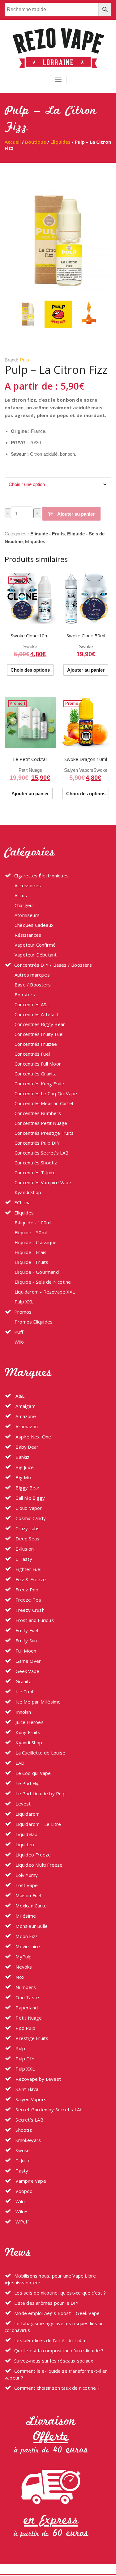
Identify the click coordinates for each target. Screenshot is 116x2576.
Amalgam (25, 1406)
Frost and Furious (34, 1620)
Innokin (23, 1712)
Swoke (30, 646)
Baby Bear (26, 1447)
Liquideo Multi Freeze (38, 1865)
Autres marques (32, 975)
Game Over (28, 1661)
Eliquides (60, 142)
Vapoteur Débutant (36, 955)
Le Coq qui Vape (32, 1773)
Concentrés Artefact (37, 1014)
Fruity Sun (26, 1641)
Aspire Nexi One (33, 1437)
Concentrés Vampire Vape (43, 1182)
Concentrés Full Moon (38, 1064)
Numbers (25, 1987)
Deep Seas (27, 1539)
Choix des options (30, 670)
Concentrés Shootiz (36, 1163)
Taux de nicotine (21, 472)
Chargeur (25, 905)
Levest (22, 1804)
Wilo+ (21, 2211)
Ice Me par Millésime (37, 1702)
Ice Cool (24, 1691)
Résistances (28, 935)
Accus (21, 895)
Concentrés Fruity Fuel (39, 1034)
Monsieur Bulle (31, 1926)
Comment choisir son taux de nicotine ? (57, 2388)
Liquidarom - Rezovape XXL (45, 1292)
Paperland (26, 2008)
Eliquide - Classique (36, 1242)
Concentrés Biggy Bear (40, 1024)
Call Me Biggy (30, 1498)
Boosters (25, 995)
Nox (19, 1977)
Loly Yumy (26, 1875)
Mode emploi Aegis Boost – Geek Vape (57, 2313)
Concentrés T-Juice (35, 1172)
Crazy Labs (27, 1528)
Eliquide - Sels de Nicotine (43, 1282)
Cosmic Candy (30, 1518)
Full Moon (25, 1651)
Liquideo (24, 1844)
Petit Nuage (30, 770)
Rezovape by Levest (38, 2079)
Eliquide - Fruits (47, 534)
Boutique (36, 142)
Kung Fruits (27, 1732)
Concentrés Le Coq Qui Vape (46, 1093)
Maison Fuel (28, 1895)
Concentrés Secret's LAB (42, 1153)
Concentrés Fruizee (36, 1044)
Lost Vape (26, 1885)
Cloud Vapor (28, 1508)
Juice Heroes (29, 1722)
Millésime (25, 1916)
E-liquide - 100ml (33, 1223)
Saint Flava (26, 2089)
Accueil (13, 142)
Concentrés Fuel (32, 1054)
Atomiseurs (27, 915)
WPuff (21, 2222)
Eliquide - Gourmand (37, 1272)
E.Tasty (23, 1559)
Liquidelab (26, 1834)
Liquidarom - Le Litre (38, 1824)
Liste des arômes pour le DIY (46, 2303)
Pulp (24, 360)
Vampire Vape (30, 2181)
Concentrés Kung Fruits (40, 1083)
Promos (23, 1312)
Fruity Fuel (26, 1630)
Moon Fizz (26, 1936)
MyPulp (23, 1957)
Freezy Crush (29, 1610)
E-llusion (24, 1549)
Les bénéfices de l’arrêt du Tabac (51, 2340)
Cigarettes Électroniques (41, 876)
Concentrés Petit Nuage (41, 1123)
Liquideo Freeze (32, 1855)
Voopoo (23, 2191)
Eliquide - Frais (30, 1252)
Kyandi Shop (28, 1192)
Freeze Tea (28, 1600)
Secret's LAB (29, 2120)
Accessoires (28, 885)
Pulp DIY (24, 2059)
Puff (19, 1332)
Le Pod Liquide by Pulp (40, 1793)
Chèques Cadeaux (34, 925)
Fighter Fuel (28, 1569)
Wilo (19, 1342)
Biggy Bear (27, 1488)
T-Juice (22, 2160)
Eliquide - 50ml (31, 1232)
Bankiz (22, 1457)
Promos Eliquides (34, 1322)
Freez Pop (26, 1590)
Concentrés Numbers (38, 1113)
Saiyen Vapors (79, 770)
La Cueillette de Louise (40, 1753)
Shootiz (23, 2130)
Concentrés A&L (32, 1004)
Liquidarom (27, 1814)
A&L (19, 1396)
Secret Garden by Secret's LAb (48, 2109)
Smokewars (28, 2140)
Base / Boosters (33, 985)
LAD (19, 1763)
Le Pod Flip (27, 1783)
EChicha (22, 1202)
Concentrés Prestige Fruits (44, 1133)
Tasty (21, 2171)
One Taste (27, 1997)
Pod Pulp (25, 2028)
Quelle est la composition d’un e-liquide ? (59, 2350)
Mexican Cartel (31, 1906)
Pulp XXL (24, 1302)
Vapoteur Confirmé (35, 945)
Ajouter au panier (76, 514)
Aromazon (26, 1426)
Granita (23, 1681)
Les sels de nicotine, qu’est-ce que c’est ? (60, 2293)
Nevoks (23, 1967)
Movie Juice (27, 1946)
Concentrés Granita (36, 1074)
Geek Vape (27, 1671)
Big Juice (24, 1467)
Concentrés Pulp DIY (37, 1143)
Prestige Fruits (31, 2038)
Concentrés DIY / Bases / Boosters (53, 965)
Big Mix (23, 1477)
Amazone (25, 1416)
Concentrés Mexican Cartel (44, 1103)
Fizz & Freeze (30, 1579)
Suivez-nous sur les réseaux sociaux (54, 2361)
